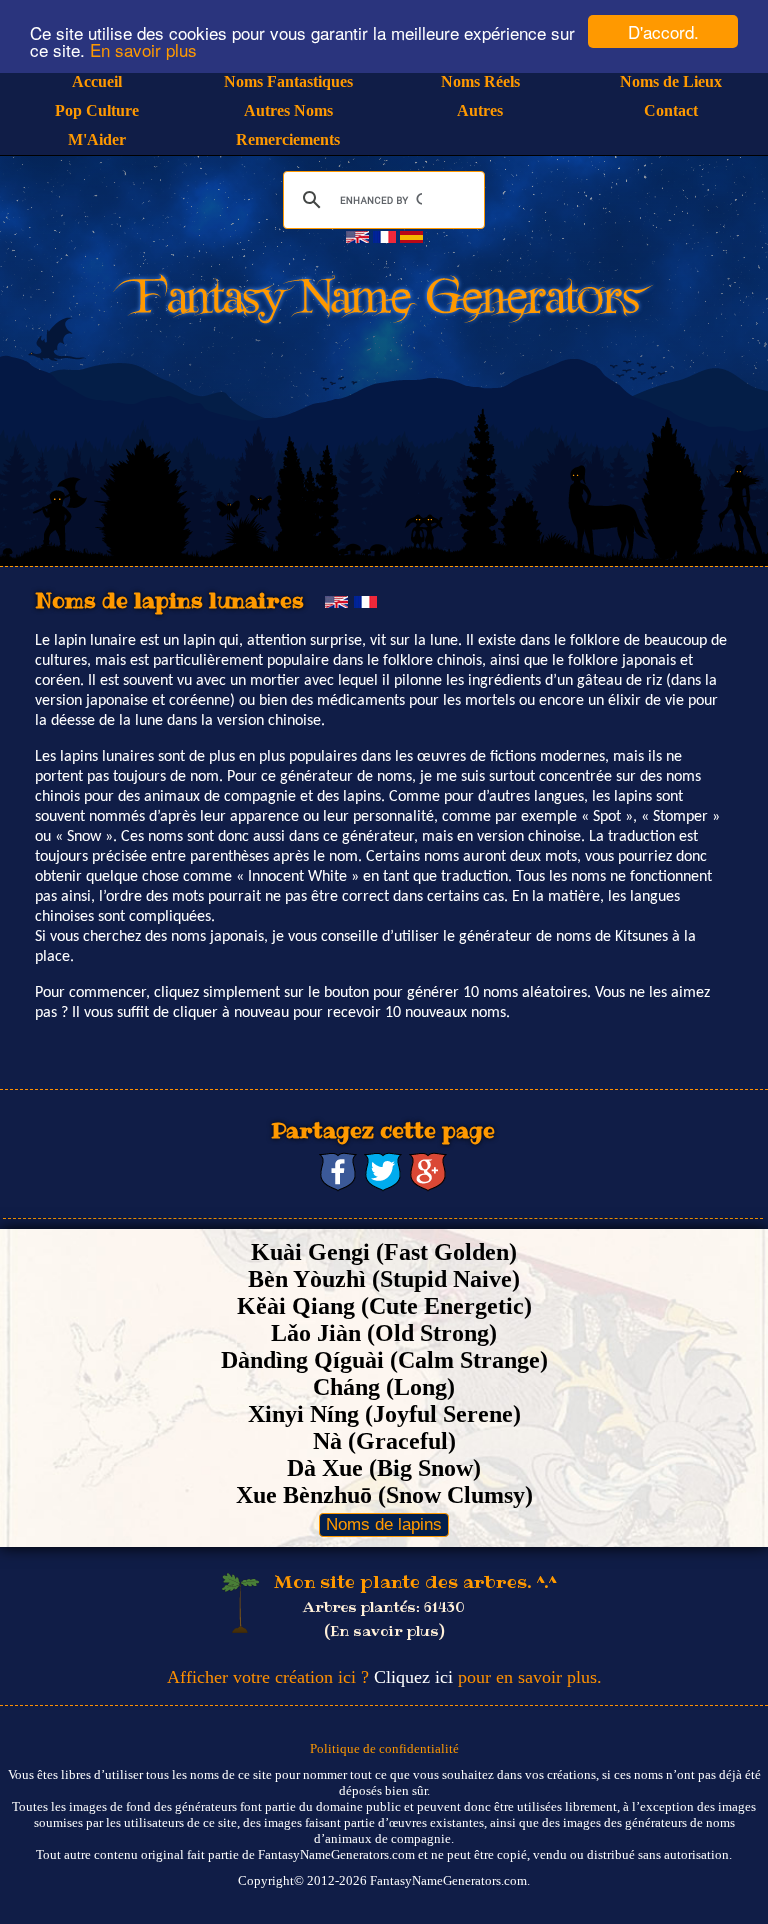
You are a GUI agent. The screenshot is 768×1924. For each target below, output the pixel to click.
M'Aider (97, 139)
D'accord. (663, 31)
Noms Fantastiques (288, 81)
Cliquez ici (413, 1677)
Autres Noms (288, 110)
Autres (480, 110)
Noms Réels (480, 81)
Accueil (97, 81)
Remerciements (288, 139)
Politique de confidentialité (384, 1748)
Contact (671, 110)
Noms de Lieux (671, 81)
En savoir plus (143, 49)
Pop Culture (97, 110)
